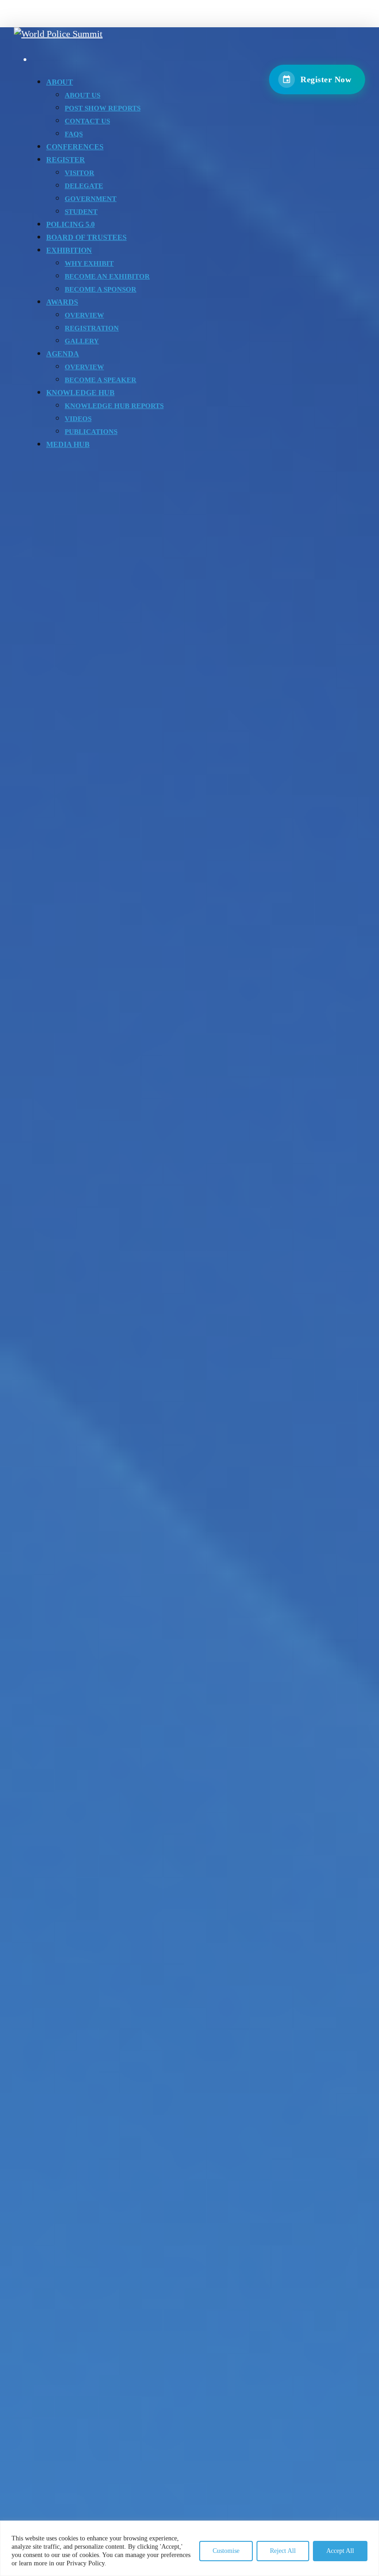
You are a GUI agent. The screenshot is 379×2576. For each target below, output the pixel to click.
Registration (92, 328)
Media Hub (68, 444)
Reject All (283, 2551)
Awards (62, 302)
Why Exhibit (89, 263)
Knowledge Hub (80, 393)
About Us (83, 95)
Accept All (340, 2551)
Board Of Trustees (86, 237)
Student (81, 212)
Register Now (326, 79)
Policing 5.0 (70, 224)
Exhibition (69, 250)
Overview (84, 315)
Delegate (84, 186)
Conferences (75, 147)
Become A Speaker (101, 380)
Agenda (63, 354)
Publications (91, 432)
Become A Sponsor (101, 289)
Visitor (79, 173)
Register (66, 160)
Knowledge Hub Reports (114, 406)
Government (91, 199)
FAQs (74, 134)
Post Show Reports (103, 108)
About (60, 82)
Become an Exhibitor (107, 276)
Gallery (82, 341)
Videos (78, 419)
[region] (189, 2548)
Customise (226, 2551)
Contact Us (87, 121)
